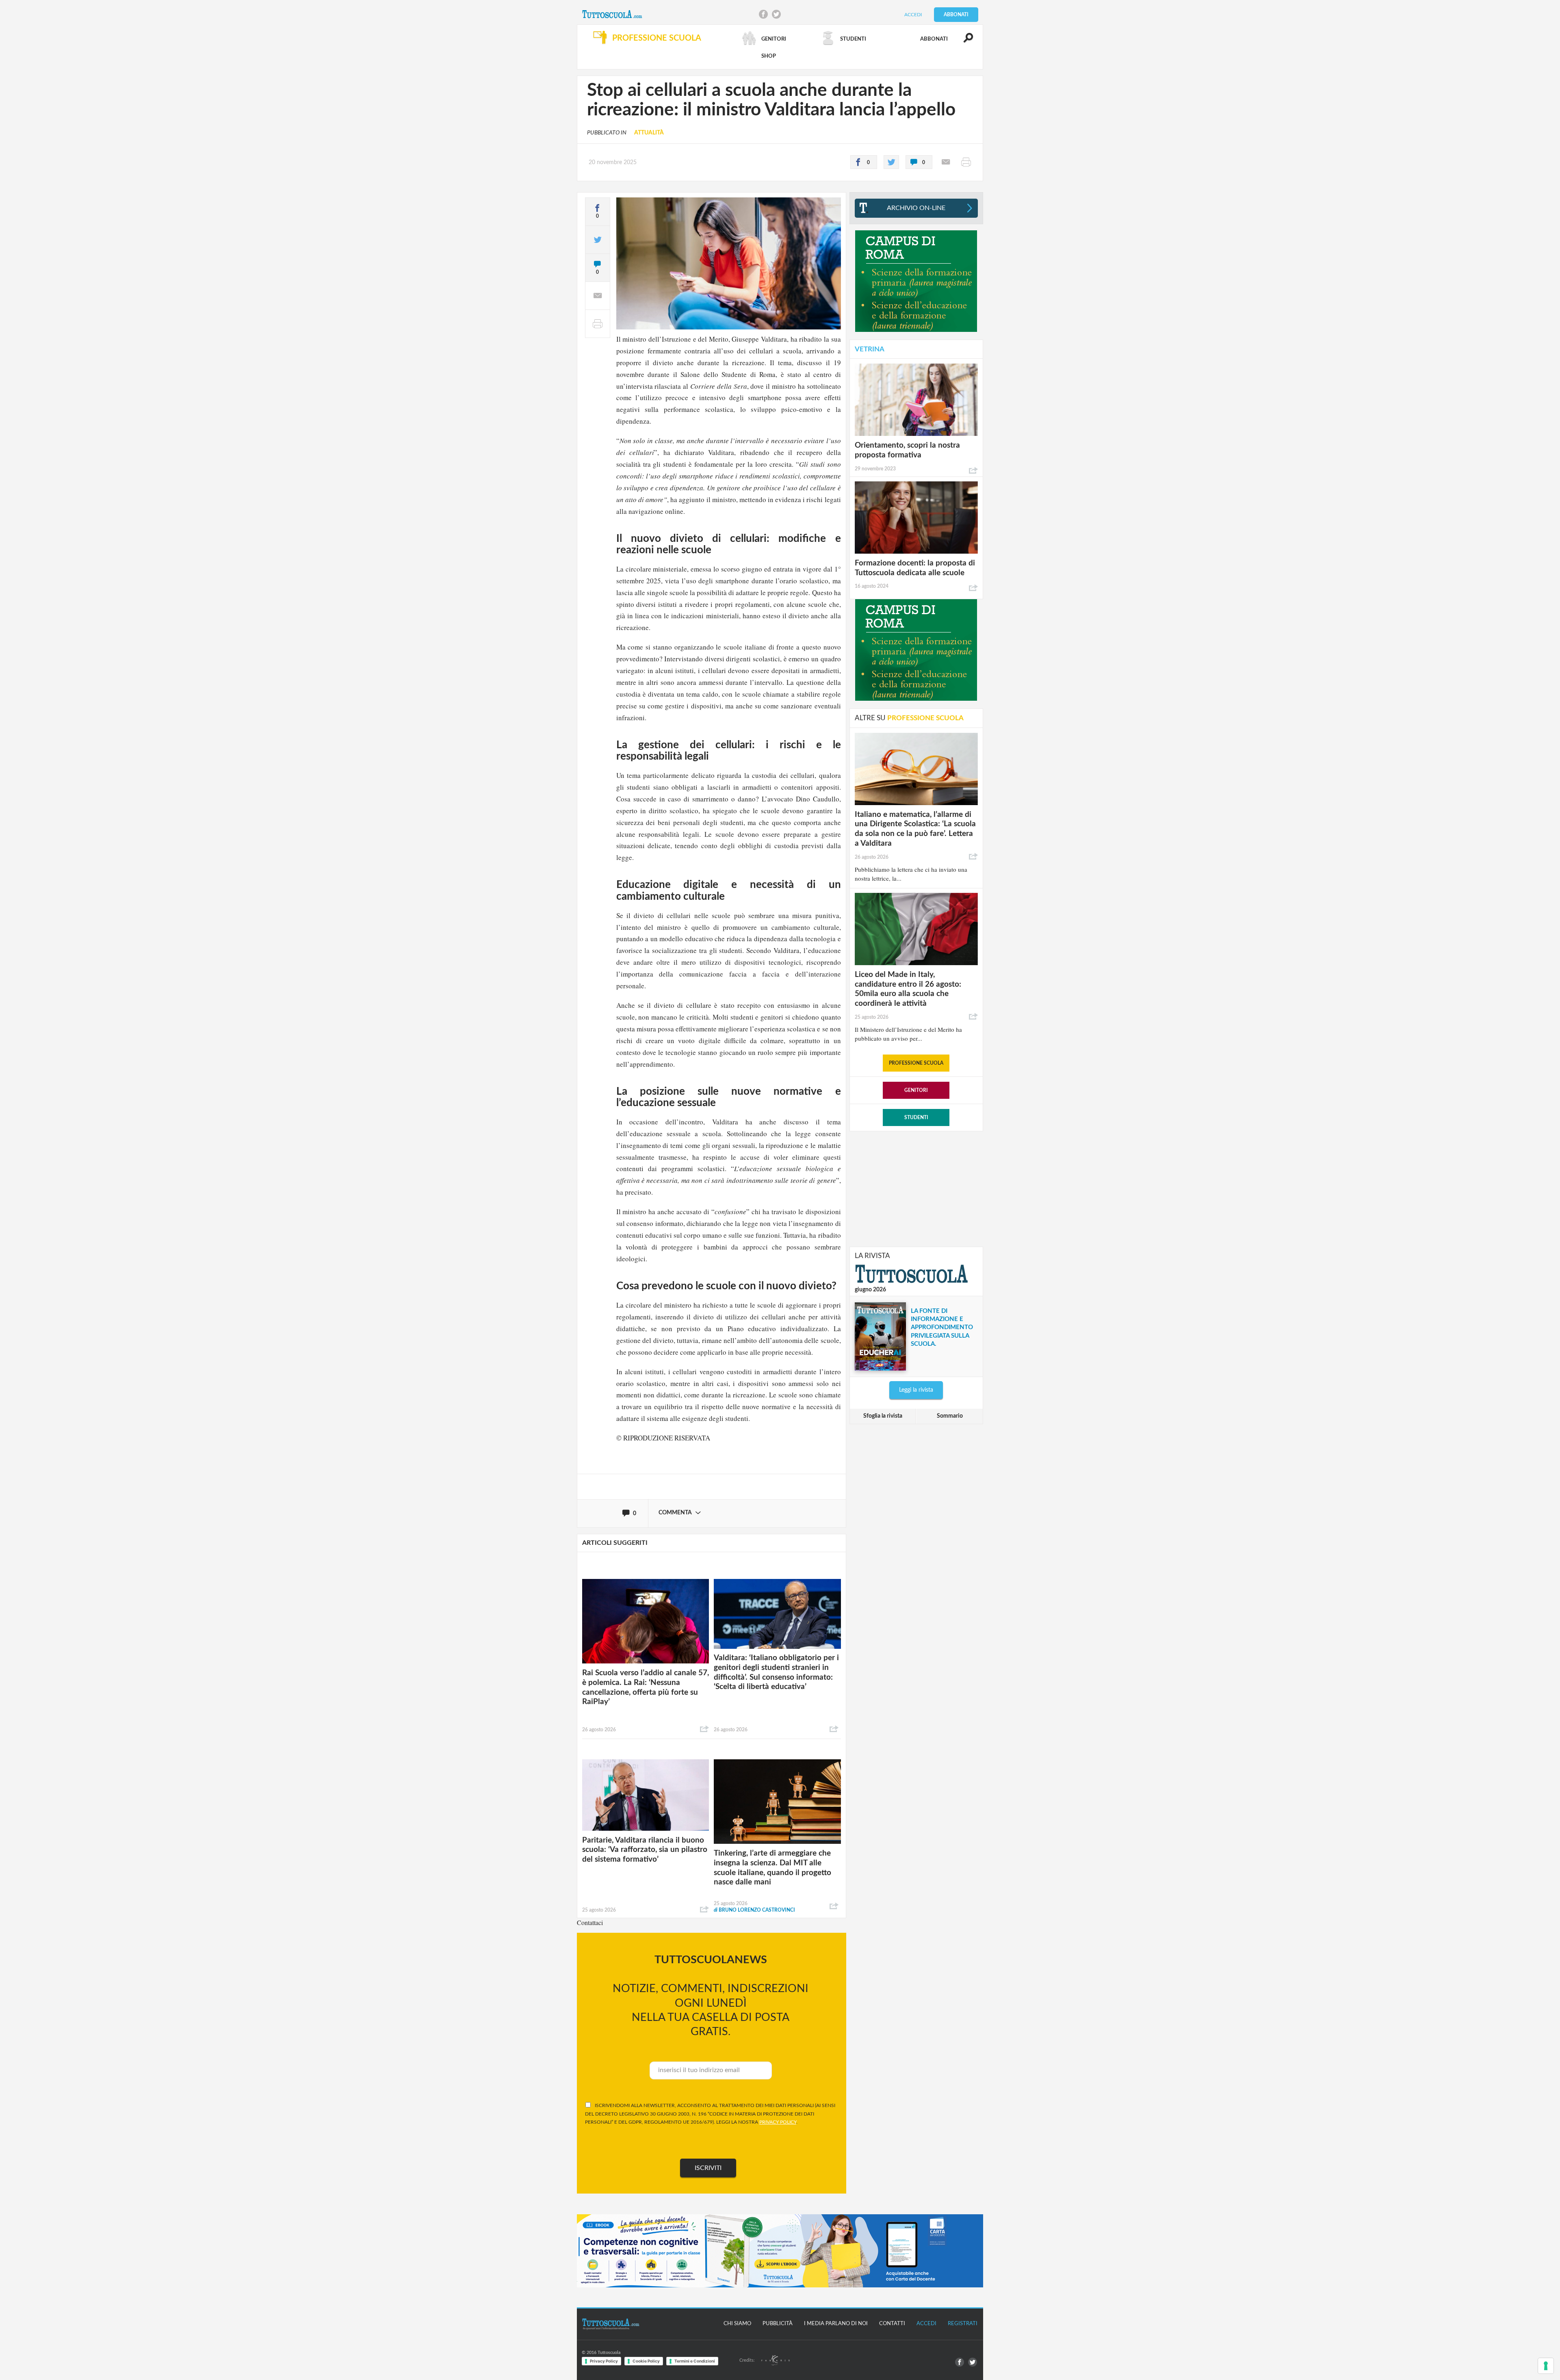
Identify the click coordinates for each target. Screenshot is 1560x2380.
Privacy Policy (604, 2361)
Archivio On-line (916, 208)
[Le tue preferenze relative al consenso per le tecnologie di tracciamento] (1546, 2366)
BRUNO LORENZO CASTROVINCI (754, 1910)
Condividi (704, 1729)
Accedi (913, 15)
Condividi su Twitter (776, 14)
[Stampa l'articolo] (966, 162)
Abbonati (956, 15)
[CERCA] (964, 41)
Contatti (892, 2324)
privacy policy (778, 2122)
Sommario (950, 1416)
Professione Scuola (916, 1063)
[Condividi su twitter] (891, 162)
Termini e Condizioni (695, 2361)
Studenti (916, 1117)
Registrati (963, 2324)
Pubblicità (778, 2324)
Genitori (916, 1090)
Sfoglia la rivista (883, 1416)
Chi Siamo (737, 2324)
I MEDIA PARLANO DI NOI (836, 2324)
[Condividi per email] (946, 162)
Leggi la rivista (916, 1390)
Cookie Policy (646, 2361)
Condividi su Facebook (763, 14)
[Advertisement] (916, 1188)
